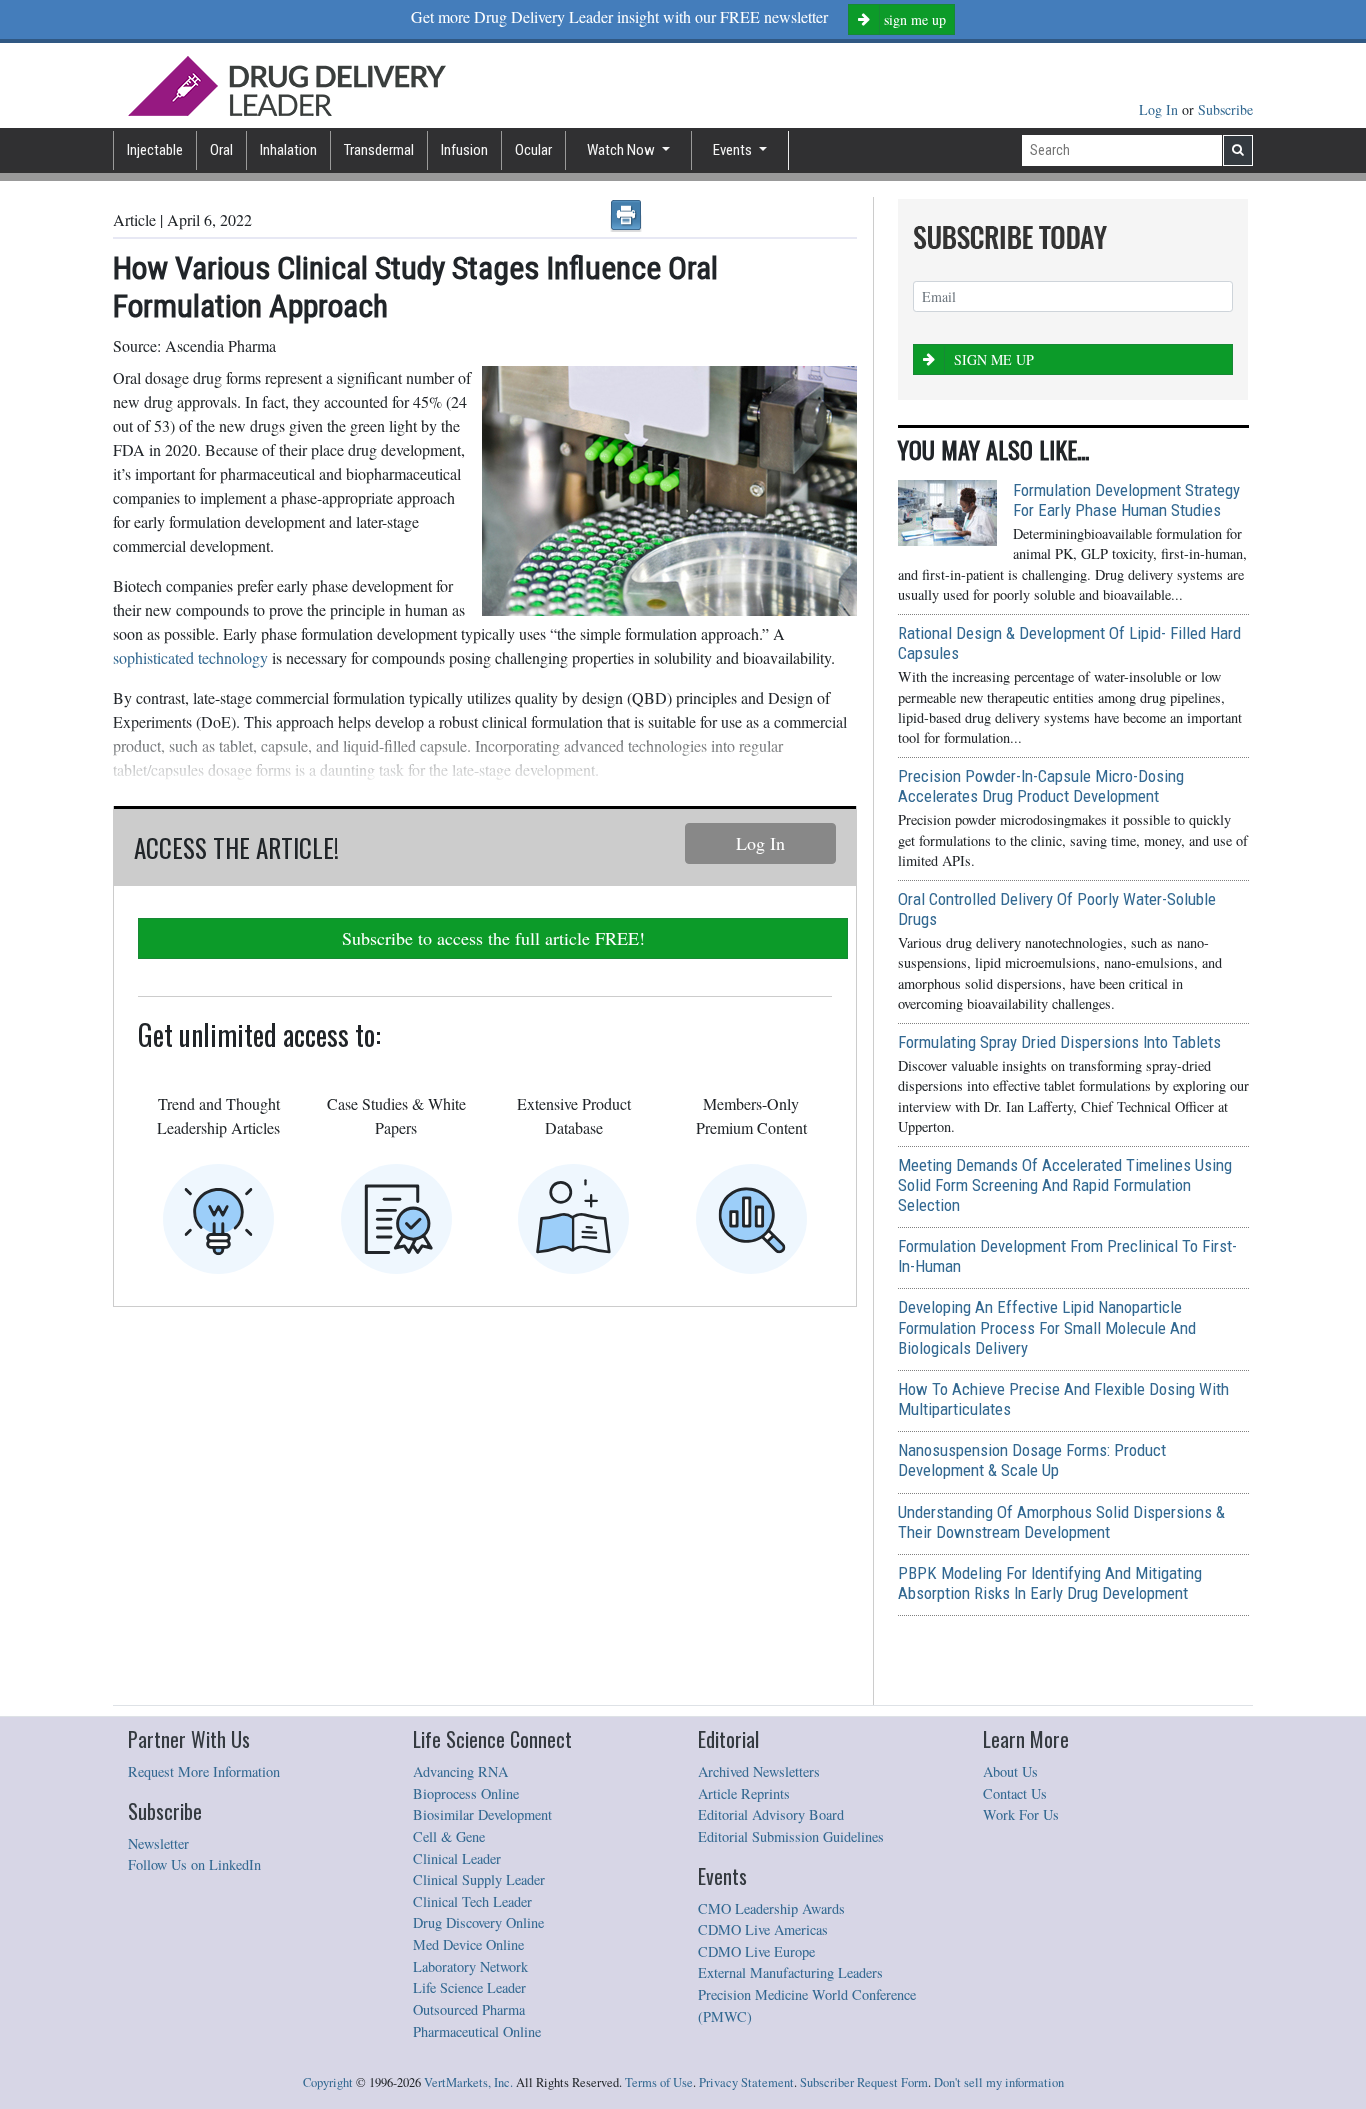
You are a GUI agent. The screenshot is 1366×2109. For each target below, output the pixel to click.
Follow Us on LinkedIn (194, 1864)
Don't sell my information (999, 2082)
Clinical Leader (457, 1858)
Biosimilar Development (482, 1814)
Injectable (155, 150)
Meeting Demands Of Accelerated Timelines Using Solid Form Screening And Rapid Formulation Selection (1065, 1185)
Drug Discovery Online (478, 1922)
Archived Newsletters (759, 1771)
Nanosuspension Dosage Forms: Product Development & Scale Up (1032, 1460)
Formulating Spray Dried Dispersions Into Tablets (1059, 1042)
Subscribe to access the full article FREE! (493, 938)
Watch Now (622, 150)
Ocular (533, 150)
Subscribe (1225, 109)
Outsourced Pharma (469, 2009)
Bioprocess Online (466, 1793)
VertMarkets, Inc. (468, 2082)
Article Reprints (744, 1793)
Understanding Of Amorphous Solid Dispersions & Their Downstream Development (1061, 1522)
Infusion (464, 150)
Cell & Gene (449, 1836)
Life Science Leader (469, 1987)
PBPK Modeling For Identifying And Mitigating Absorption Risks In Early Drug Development (1050, 1583)
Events (734, 150)
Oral (221, 150)
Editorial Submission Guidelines (791, 1836)
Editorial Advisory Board (771, 1814)
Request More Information (204, 1771)
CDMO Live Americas (763, 1929)
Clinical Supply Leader (479, 1879)
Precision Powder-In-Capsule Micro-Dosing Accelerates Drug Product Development (1041, 786)
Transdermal (379, 150)
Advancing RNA (460, 1771)
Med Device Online (468, 1944)
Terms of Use (659, 2082)
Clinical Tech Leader (472, 1901)
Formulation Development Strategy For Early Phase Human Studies (1126, 500)
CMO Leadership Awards (771, 1908)
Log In (1160, 109)
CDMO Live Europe (756, 1951)
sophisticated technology (190, 657)
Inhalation (288, 150)
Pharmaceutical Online (477, 2031)
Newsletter (158, 1843)
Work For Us (1021, 1814)
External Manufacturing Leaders (790, 1972)
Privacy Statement (746, 2082)
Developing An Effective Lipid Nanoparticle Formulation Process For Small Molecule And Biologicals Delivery (1047, 1327)
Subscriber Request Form (864, 2082)
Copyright (328, 2082)
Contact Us (1015, 1793)
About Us (1010, 1771)
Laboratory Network (470, 1966)
